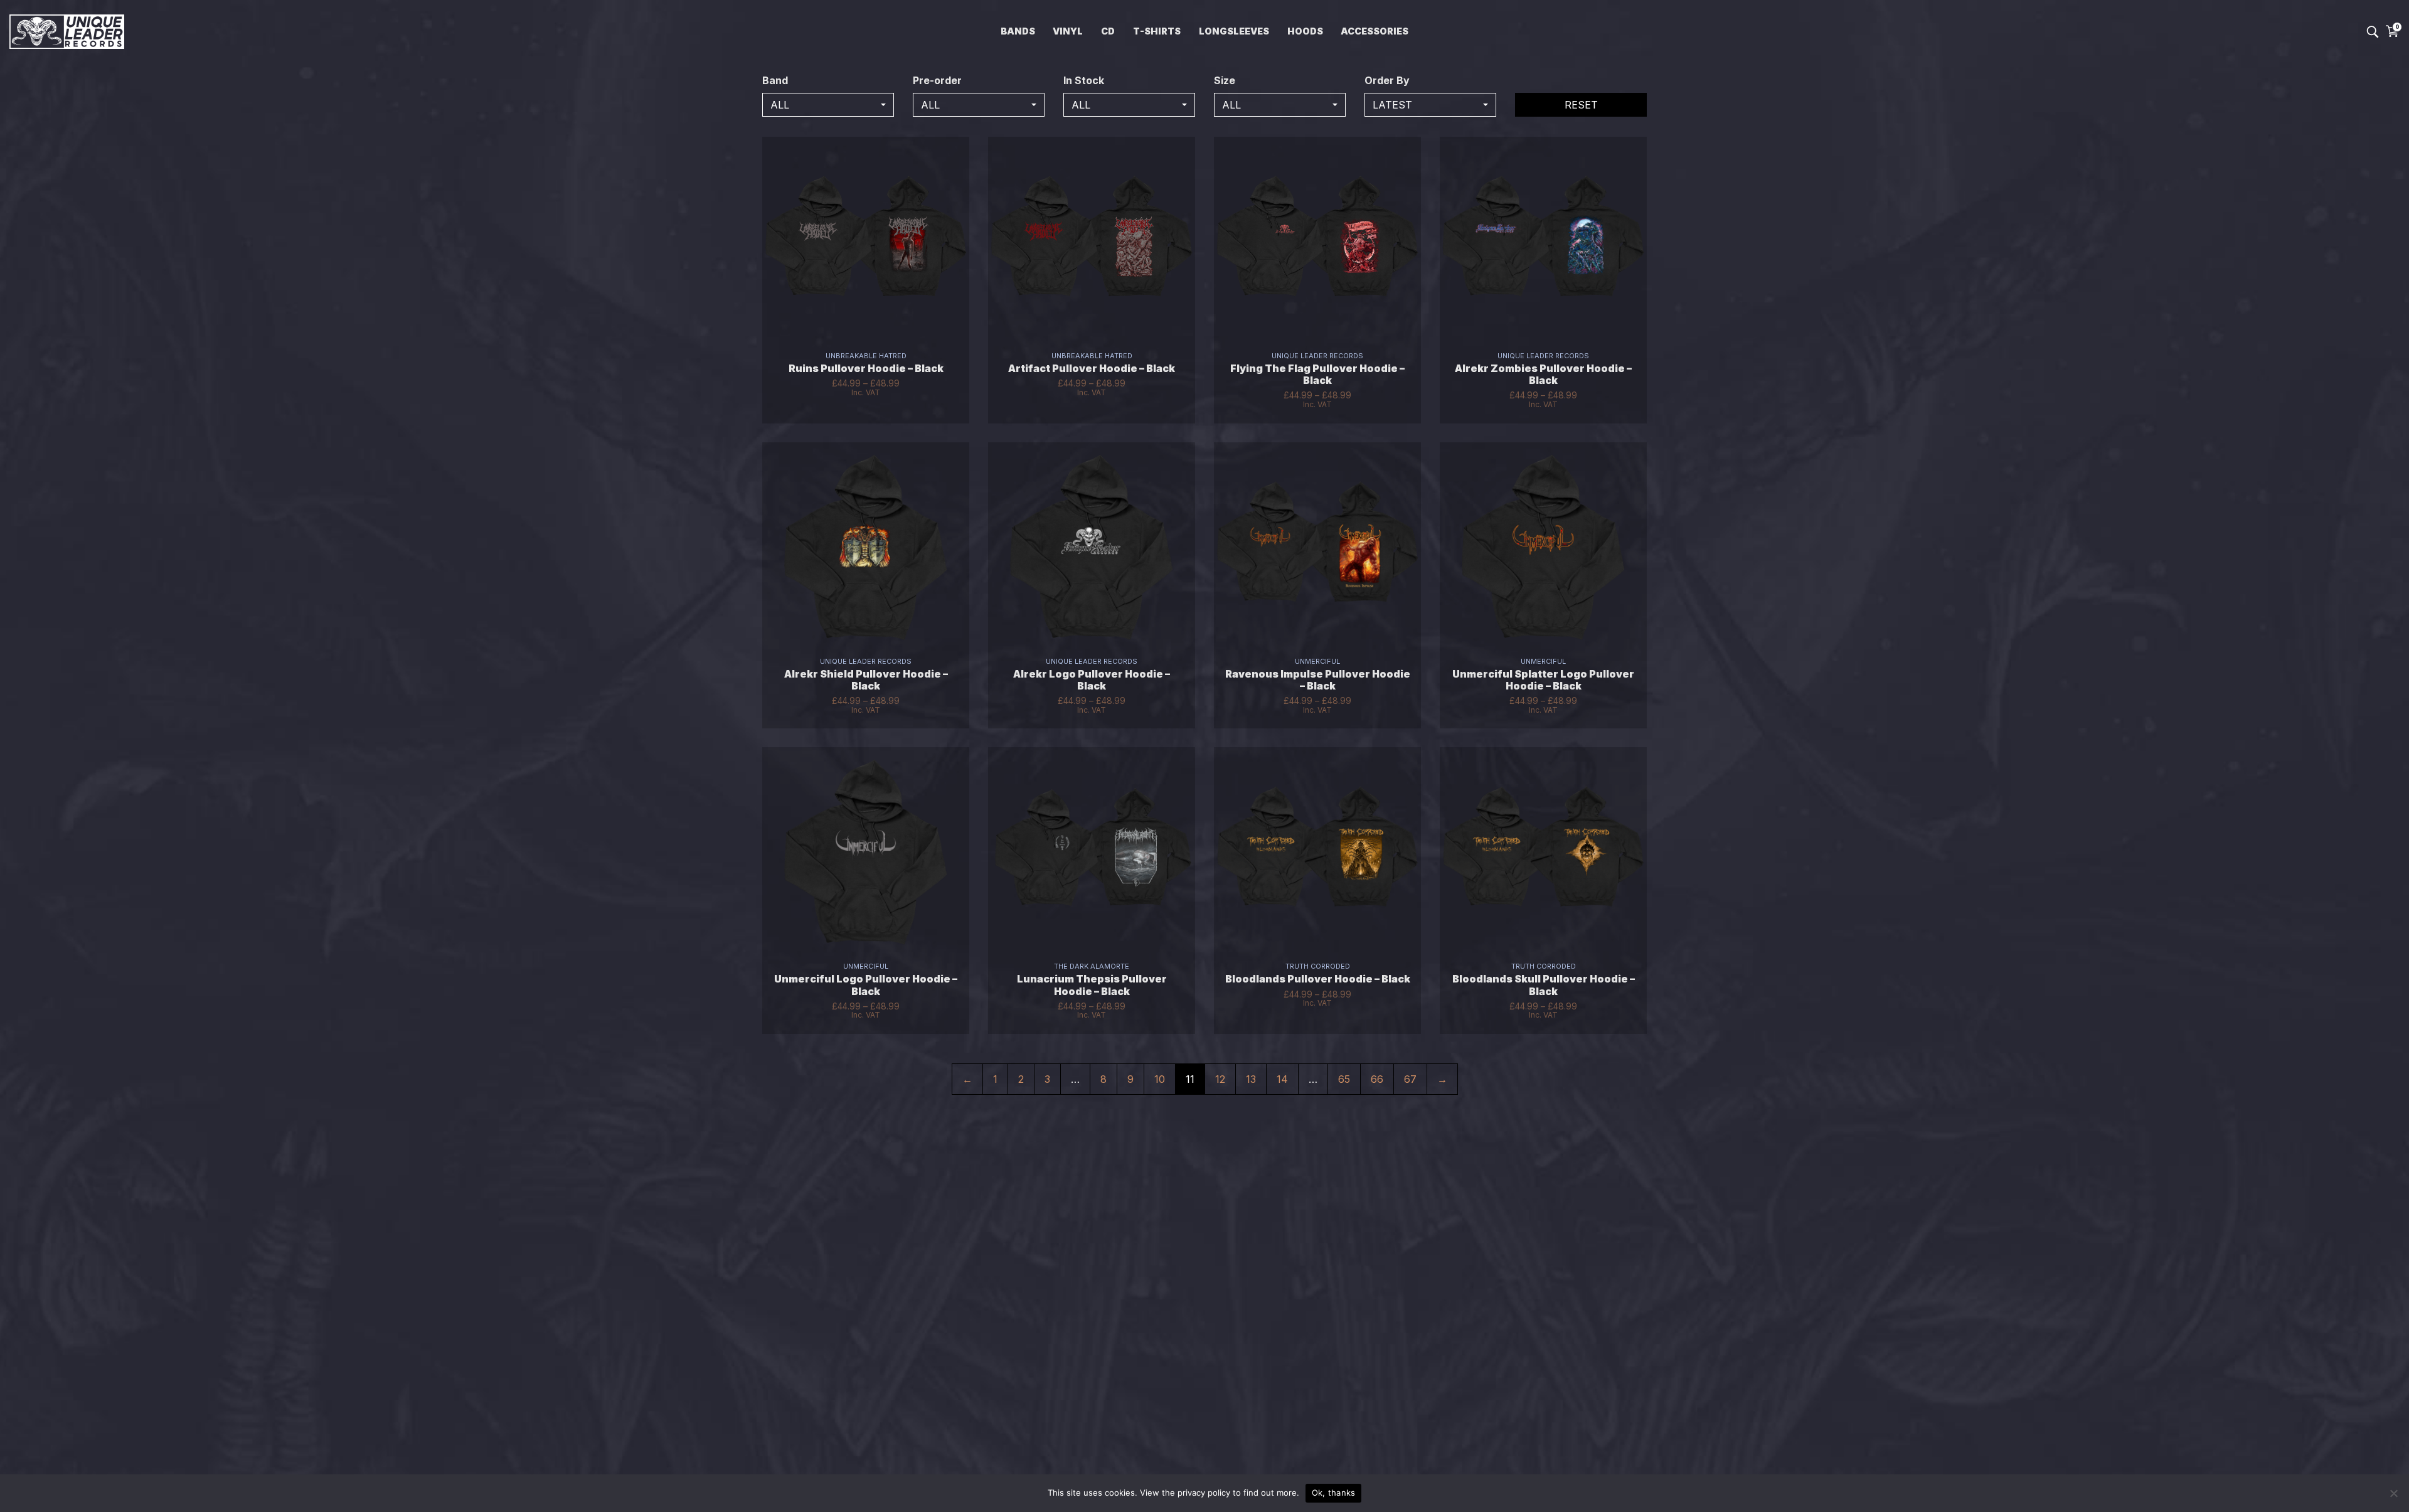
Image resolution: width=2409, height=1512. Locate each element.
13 (1251, 1079)
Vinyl (1068, 31)
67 (1410, 1079)
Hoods (1305, 31)
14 (1282, 1079)
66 (1377, 1079)
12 (1220, 1079)
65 (1344, 1079)
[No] (2393, 1493)
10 (1160, 1079)
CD (1108, 31)
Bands (1018, 31)
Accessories (1375, 31)
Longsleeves (1234, 31)
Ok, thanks (1334, 1493)
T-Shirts (1157, 31)
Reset (1581, 105)
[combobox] (828, 105)
